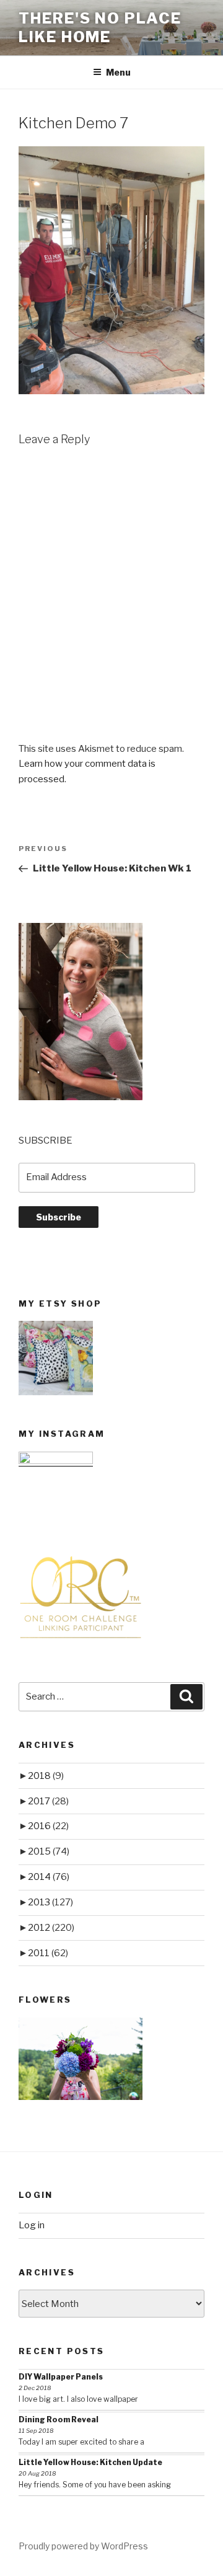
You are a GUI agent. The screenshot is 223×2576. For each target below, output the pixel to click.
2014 (49, 1877)
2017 (48, 1801)
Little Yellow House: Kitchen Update (90, 2462)
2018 (46, 1776)
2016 (48, 1826)
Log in (32, 2225)
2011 (48, 1953)
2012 (51, 1928)
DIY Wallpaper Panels (61, 2377)
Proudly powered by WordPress (83, 2546)
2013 (50, 1902)
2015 (49, 1851)
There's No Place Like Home (100, 28)
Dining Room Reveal (59, 2419)
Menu (118, 72)
